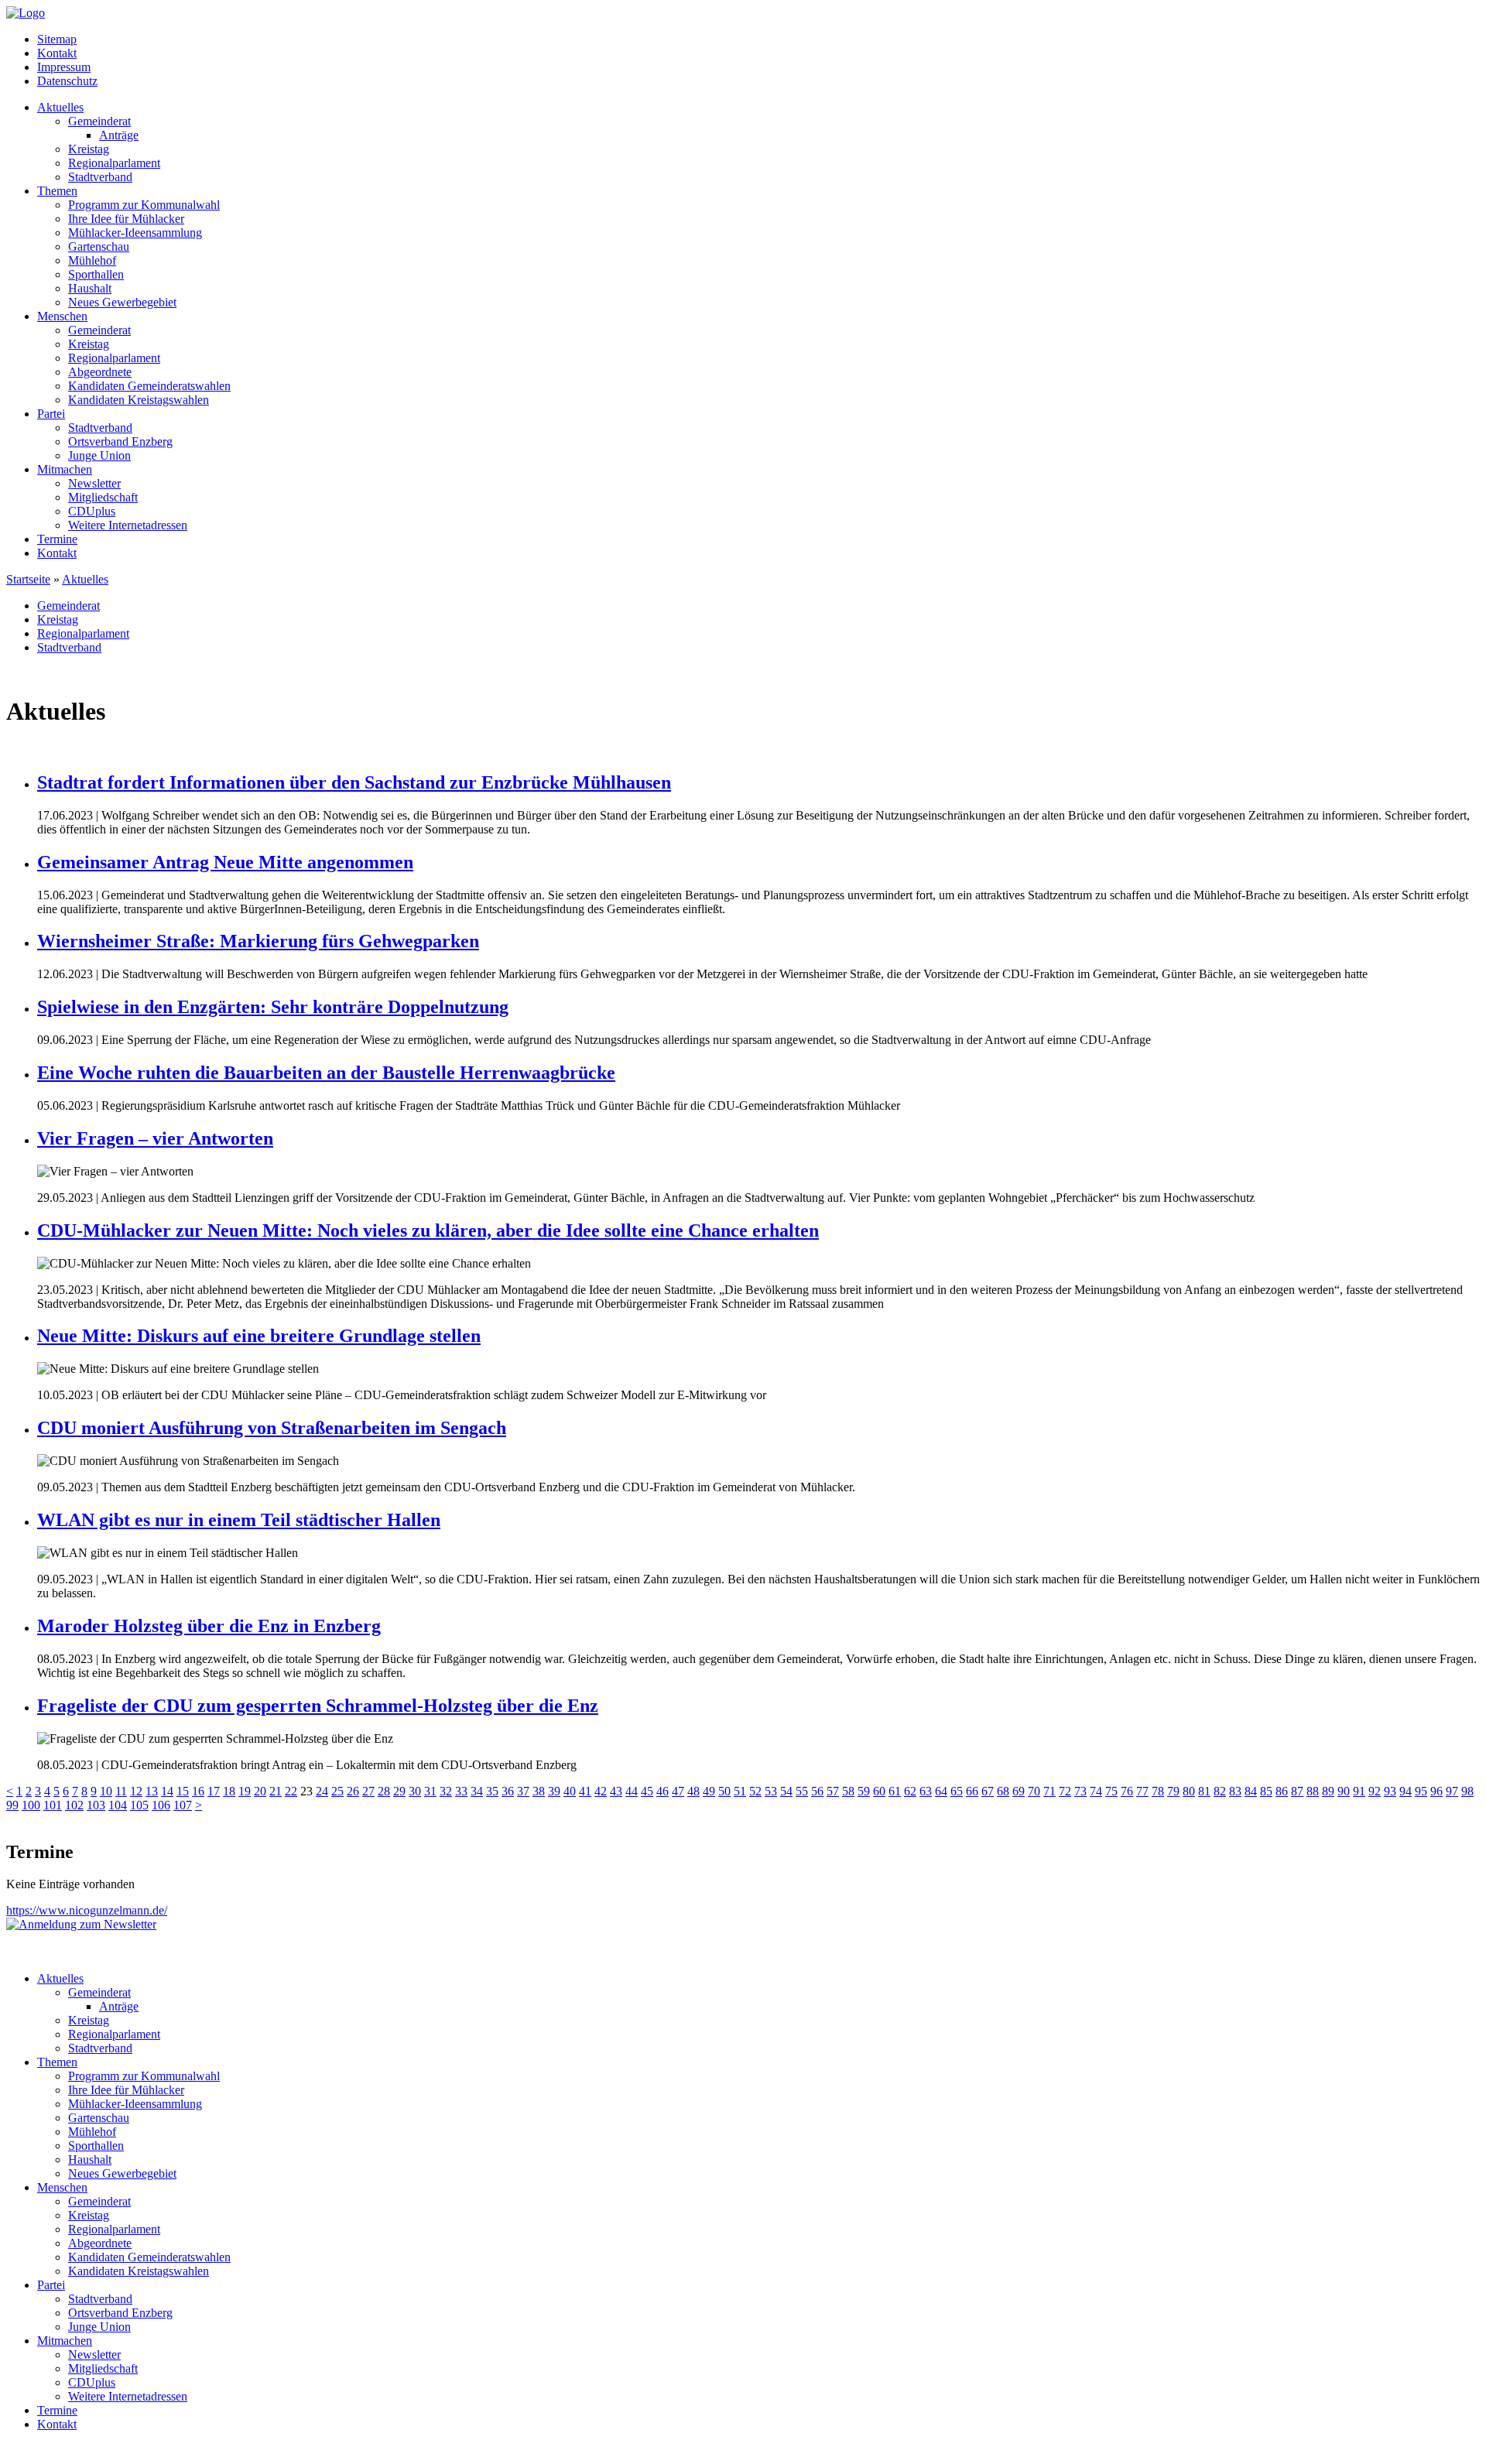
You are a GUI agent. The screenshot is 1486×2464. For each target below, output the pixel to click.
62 (910, 1791)
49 (709, 1791)
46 (663, 1791)
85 (1266, 1791)
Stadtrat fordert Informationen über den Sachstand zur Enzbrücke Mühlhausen (354, 782)
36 (508, 1791)
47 (678, 1791)
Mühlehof (92, 260)
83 (1235, 1791)
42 (601, 1791)
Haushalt (90, 288)
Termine (57, 539)
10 (106, 1791)
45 (647, 1791)
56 (817, 1791)
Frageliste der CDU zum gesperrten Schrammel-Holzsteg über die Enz (318, 1706)
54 (786, 1791)
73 (1080, 1791)
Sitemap (57, 39)
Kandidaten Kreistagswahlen (139, 400)
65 (957, 1791)
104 (118, 1805)
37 (523, 1791)
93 (1390, 1791)
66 (972, 1791)
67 (988, 1791)
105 (139, 1805)
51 (740, 1791)
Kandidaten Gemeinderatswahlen (149, 386)
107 (183, 1805)
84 (1251, 1791)
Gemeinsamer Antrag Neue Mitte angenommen (225, 862)
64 (941, 1791)
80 (1189, 1791)
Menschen (62, 316)
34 (477, 1791)
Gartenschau (99, 246)
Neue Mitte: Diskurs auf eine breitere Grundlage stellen (259, 1336)
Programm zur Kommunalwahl (144, 205)
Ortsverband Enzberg (120, 441)
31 (430, 1791)
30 (415, 1791)
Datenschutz (67, 81)
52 (755, 1791)
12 (136, 1791)
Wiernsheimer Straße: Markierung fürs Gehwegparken (258, 941)
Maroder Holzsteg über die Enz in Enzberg (209, 1626)
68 (1003, 1791)
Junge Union (99, 455)
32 (446, 1791)
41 (585, 1791)
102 (74, 1805)
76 (1127, 1791)
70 (1034, 1791)
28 (384, 1791)
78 (1158, 1791)
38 (539, 1791)
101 (53, 1805)
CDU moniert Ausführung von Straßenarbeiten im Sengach (272, 1428)
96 (1436, 1791)
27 (368, 1791)
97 (1452, 1791)
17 (214, 1791)
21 (276, 1791)
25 (337, 1791)
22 (291, 1791)
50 (724, 1791)
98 (1467, 1791)
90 (1344, 1791)
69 (1019, 1791)
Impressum (64, 67)
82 (1220, 1791)
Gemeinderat (99, 121)
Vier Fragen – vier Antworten (155, 1138)
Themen (57, 191)
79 (1173, 1791)
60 (879, 1791)
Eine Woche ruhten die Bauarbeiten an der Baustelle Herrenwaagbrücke (326, 1073)
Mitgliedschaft (103, 497)
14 (167, 1791)
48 (693, 1791)
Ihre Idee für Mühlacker (126, 219)
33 (461, 1791)
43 (616, 1791)
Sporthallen (96, 274)
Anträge (119, 135)
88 (1313, 1791)
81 (1204, 1791)
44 (632, 1791)
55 (802, 1791)
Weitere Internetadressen (128, 525)
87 (1297, 1791)
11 (121, 1791)
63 (926, 1791)
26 (353, 1791)
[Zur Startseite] (26, 13)
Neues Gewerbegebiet (122, 302)
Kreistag (89, 149)
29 (399, 1791)
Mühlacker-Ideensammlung (135, 233)
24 (322, 1791)
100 (31, 1805)
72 (1065, 1791)
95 (1421, 1791)
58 (848, 1791)
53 (771, 1791)
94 (1406, 1791)
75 (1111, 1791)
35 (492, 1791)
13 (152, 1791)
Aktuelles (60, 107)
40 (570, 1791)
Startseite (28, 579)
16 (198, 1791)
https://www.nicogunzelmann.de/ (87, 1910)
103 (96, 1805)
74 (1096, 1791)
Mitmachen (65, 469)
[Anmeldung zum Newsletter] (81, 1924)
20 (260, 1791)
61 (895, 1791)
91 (1359, 1791)
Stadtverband (100, 177)
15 (183, 1791)
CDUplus (92, 511)
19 (245, 1791)
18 (229, 1791)
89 (1328, 1791)
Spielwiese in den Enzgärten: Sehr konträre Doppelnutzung (273, 1007)
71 (1049, 1791)
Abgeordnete (100, 372)
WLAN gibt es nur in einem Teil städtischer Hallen (239, 1520)
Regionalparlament (114, 163)
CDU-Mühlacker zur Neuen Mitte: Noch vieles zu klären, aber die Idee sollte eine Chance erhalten (428, 1230)
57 (833, 1791)
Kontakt (57, 53)
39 (554, 1791)
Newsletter (94, 483)
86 (1282, 1791)
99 (12, 1805)
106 (161, 1805)
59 (864, 1791)
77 (1142, 1791)
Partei (51, 414)
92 (1375, 1791)
